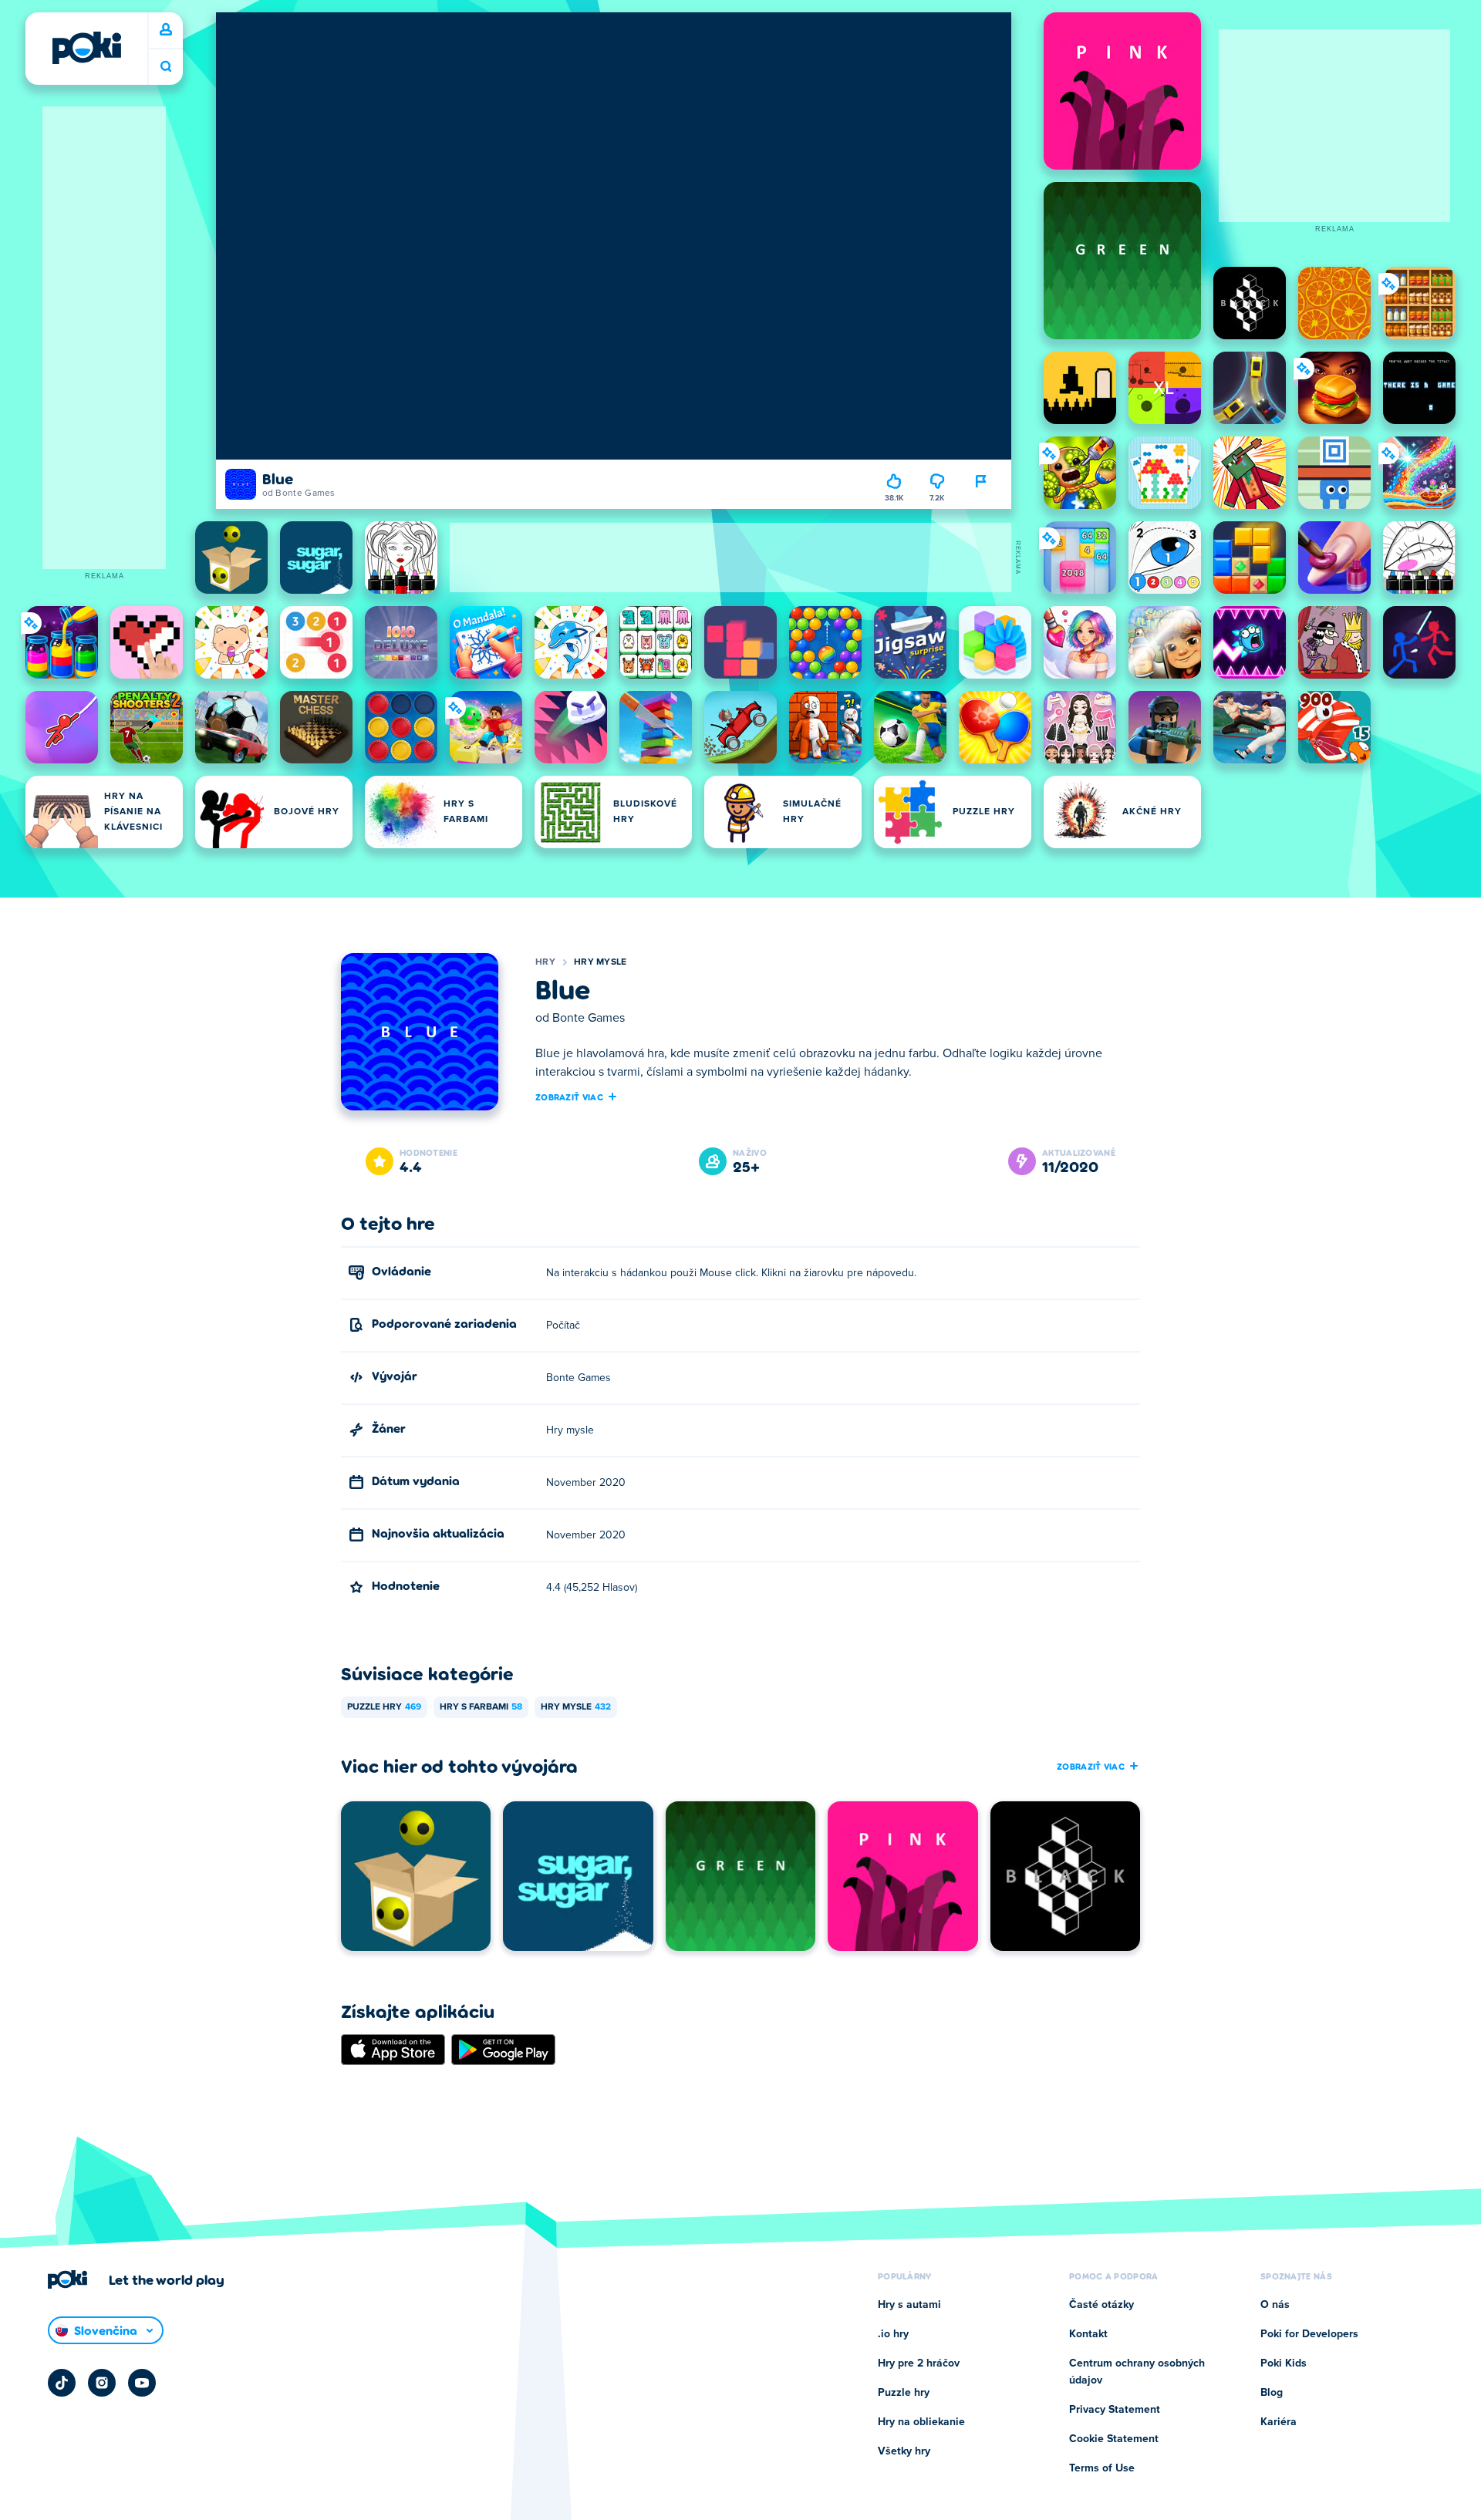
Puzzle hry (384, 1707)
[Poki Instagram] (102, 2383)
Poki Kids (1284, 2363)
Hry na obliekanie (921, 2422)
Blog (1272, 2393)
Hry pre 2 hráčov (919, 2363)
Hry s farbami (481, 1707)
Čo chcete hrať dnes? (166, 67)
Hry (545, 962)
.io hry (893, 2334)
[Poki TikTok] (62, 2383)
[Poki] (86, 48)
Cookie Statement (1114, 2439)
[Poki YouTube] (142, 2383)
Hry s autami (909, 2305)
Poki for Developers (1309, 2334)
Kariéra (1279, 2422)
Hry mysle (600, 962)
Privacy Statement (1115, 2410)
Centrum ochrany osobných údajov (1137, 2372)
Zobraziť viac (569, 1097)
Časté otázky (1101, 2305)
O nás (1275, 2305)
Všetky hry (904, 2451)
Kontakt (1088, 2334)
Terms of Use (1102, 2468)
